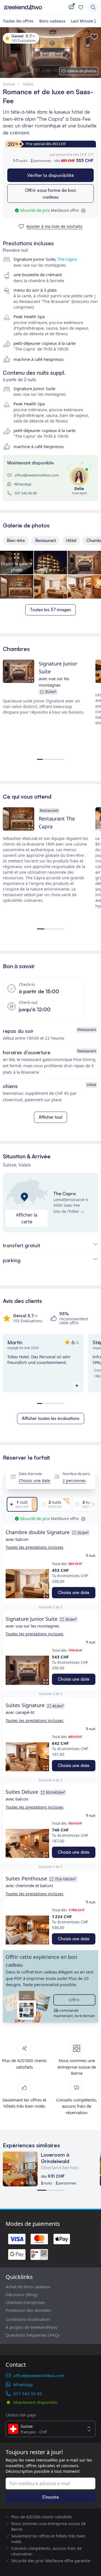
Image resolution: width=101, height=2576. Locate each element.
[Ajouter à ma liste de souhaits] (94, 37)
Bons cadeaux (52, 21)
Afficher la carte (27, 1218)
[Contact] (71, 7)
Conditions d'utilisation (28, 2319)
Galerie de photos (82, 71)
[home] (34, 7)
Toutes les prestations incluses (35, 1547)
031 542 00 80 (26, 493)
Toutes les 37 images (50, 610)
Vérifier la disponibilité (50, 175)
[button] (27, 1583)
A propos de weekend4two (32, 2327)
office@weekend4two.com (37, 475)
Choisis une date (35, 1481)
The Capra (67, 259)
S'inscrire (50, 2497)
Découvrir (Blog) (22, 2294)
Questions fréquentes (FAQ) (33, 2335)
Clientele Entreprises (25, 2302)
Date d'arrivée (30, 1474)
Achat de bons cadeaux (28, 2287)
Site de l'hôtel (66, 1211)
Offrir (74, 2000)
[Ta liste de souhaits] (81, 7)
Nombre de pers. (77, 1474)
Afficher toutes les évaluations (51, 1418)
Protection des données (28, 2310)
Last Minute (82, 21)
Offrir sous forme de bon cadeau (50, 194)
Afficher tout (50, 1117)
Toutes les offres (18, 21)
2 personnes (74, 1481)
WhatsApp (23, 484)
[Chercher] (93, 7)
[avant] (92, 1504)
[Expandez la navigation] (96, 21)
